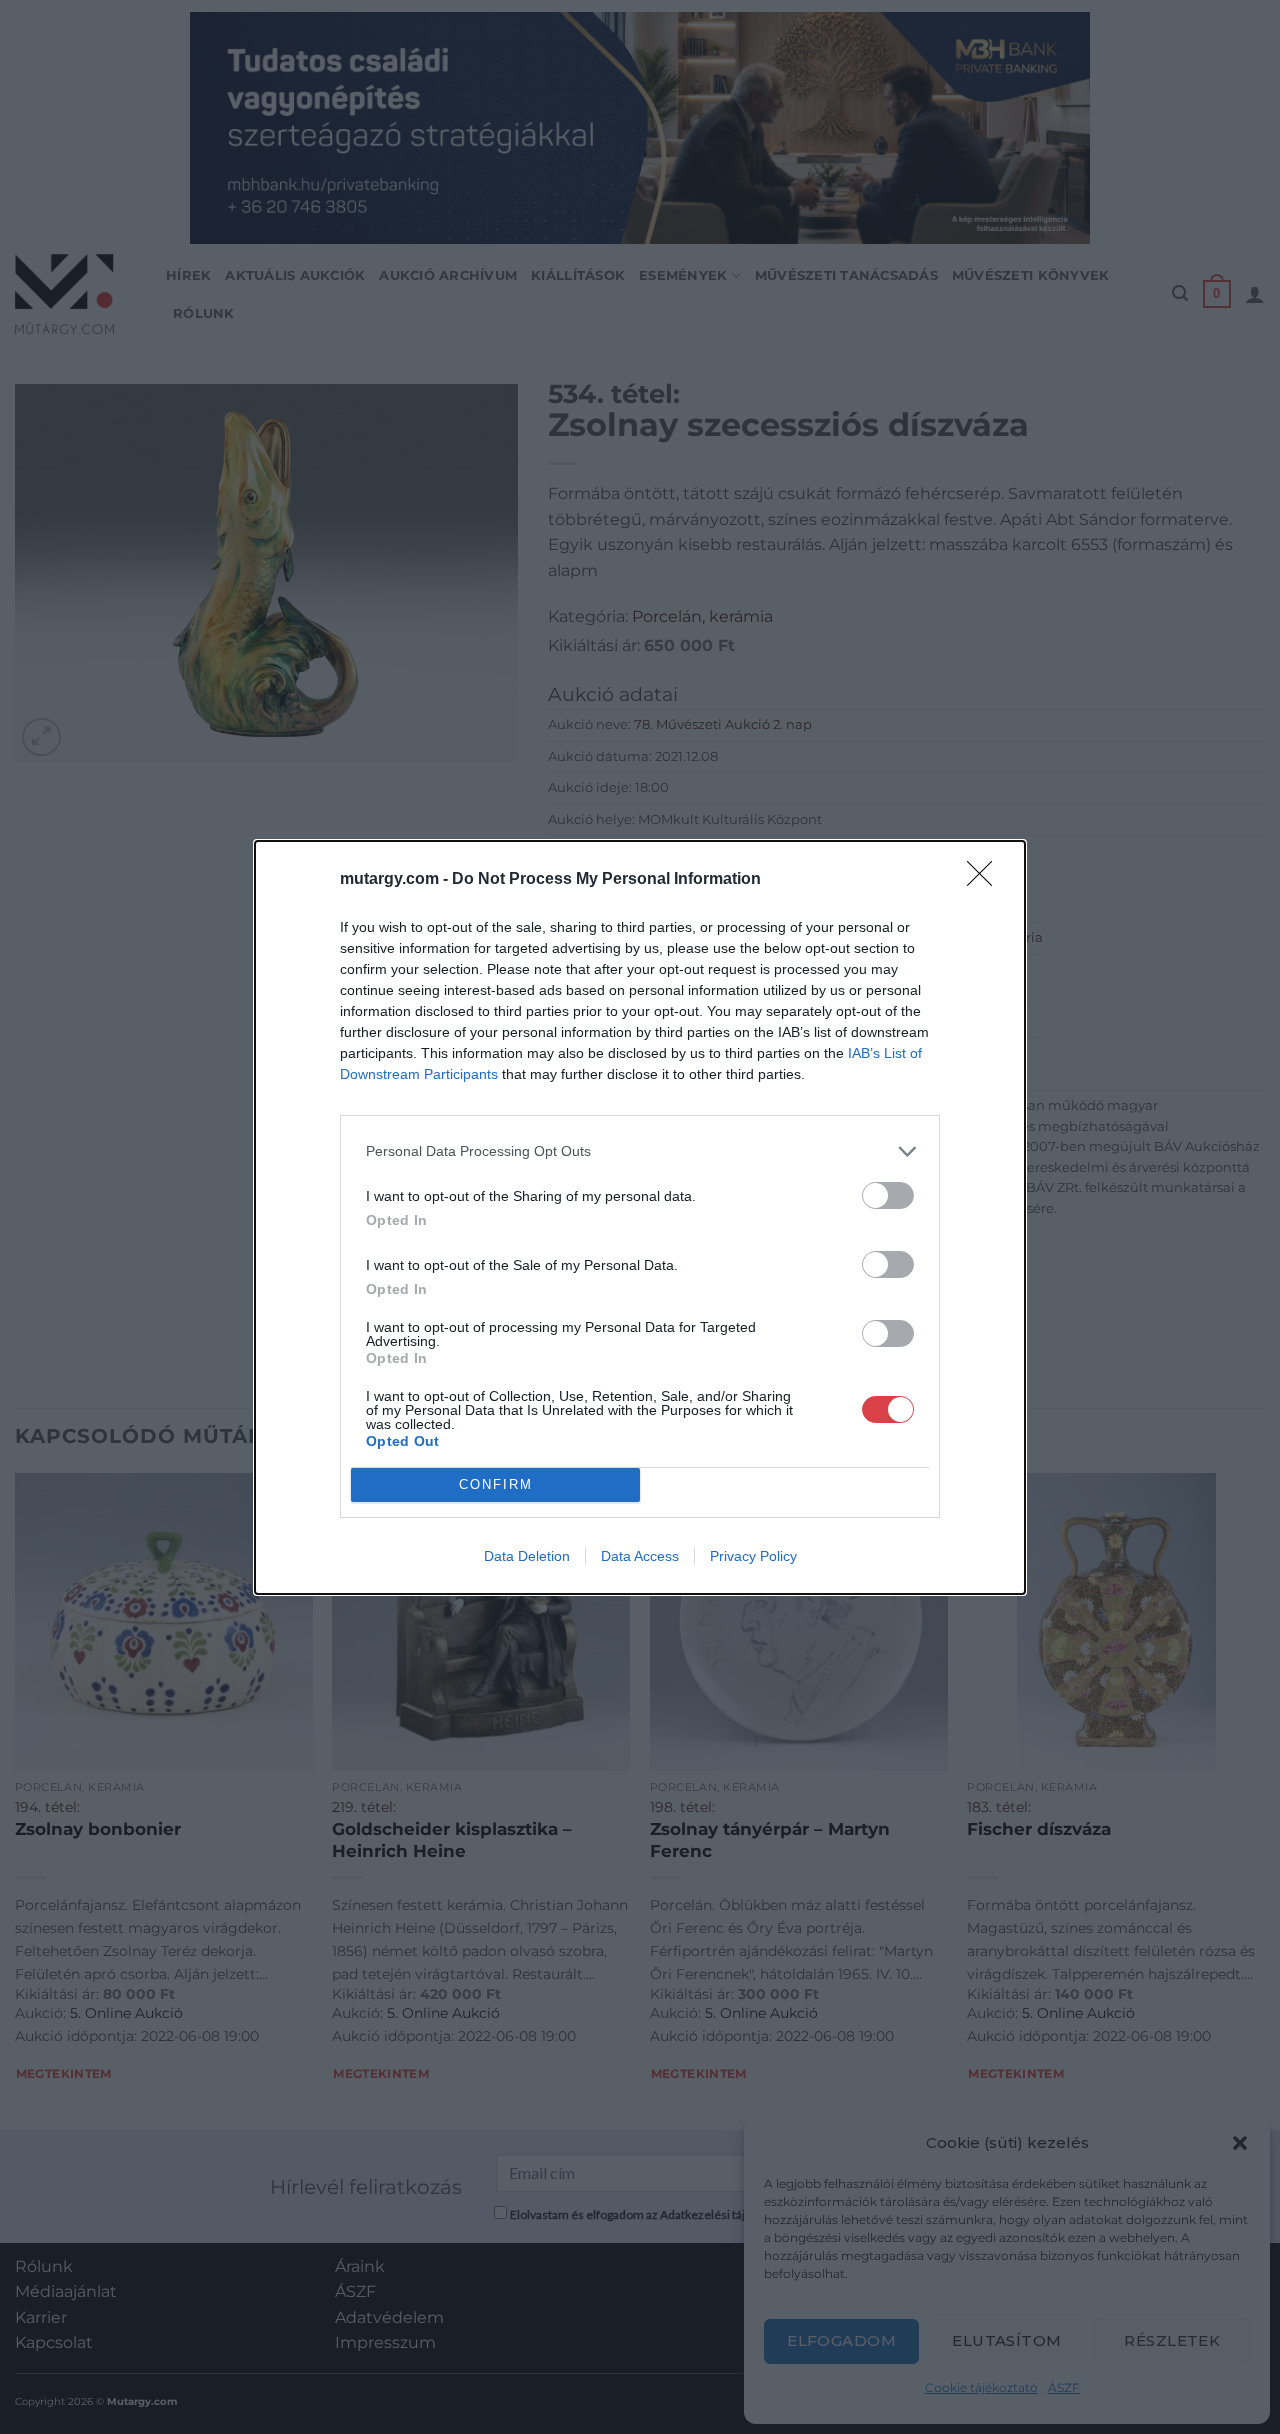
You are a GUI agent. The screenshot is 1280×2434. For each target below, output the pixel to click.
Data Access (640, 1556)
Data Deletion (527, 1556)
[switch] (888, 1195)
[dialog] (640, 1217)
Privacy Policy (753, 1556)
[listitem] (640, 1151)
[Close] (986, 880)
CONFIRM (496, 1484)
